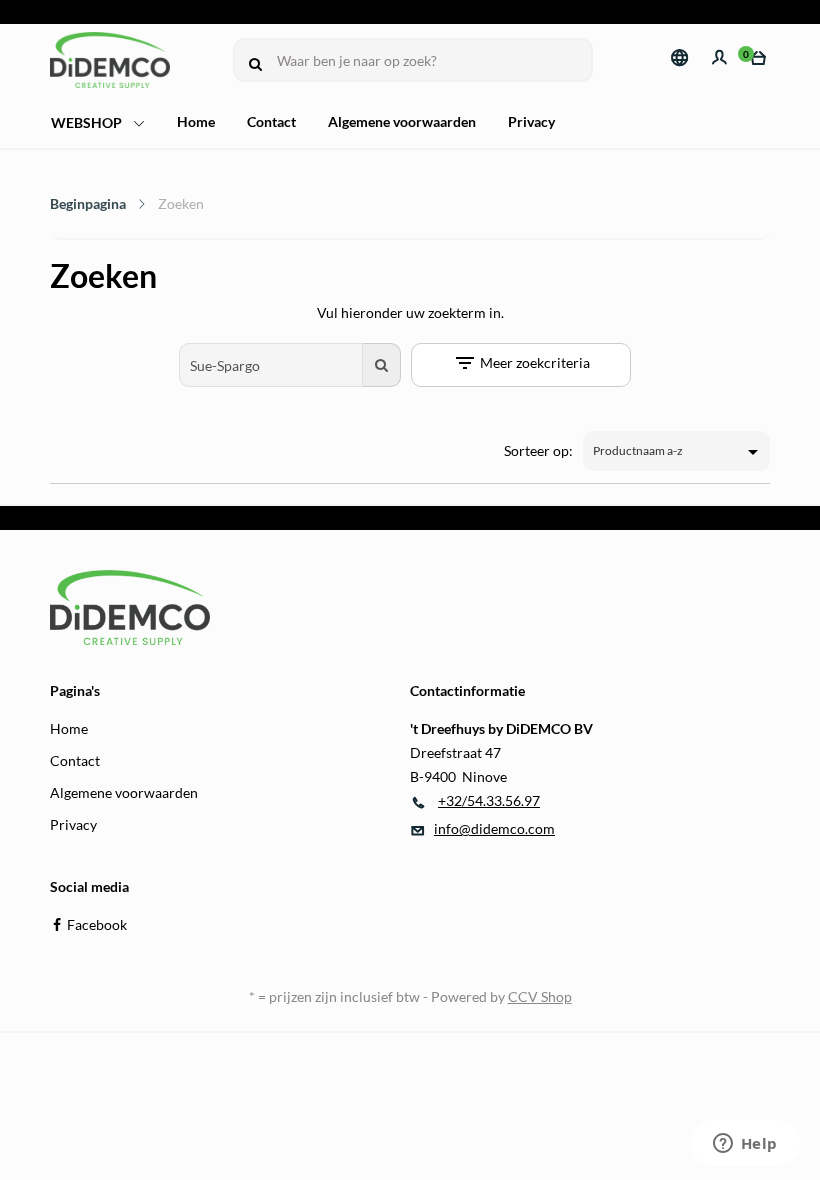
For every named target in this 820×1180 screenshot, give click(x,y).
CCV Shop (540, 996)
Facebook (97, 924)
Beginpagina (88, 203)
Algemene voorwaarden (402, 121)
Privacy (531, 121)
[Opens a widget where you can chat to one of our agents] (745, 1145)
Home (196, 121)
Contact (271, 121)
